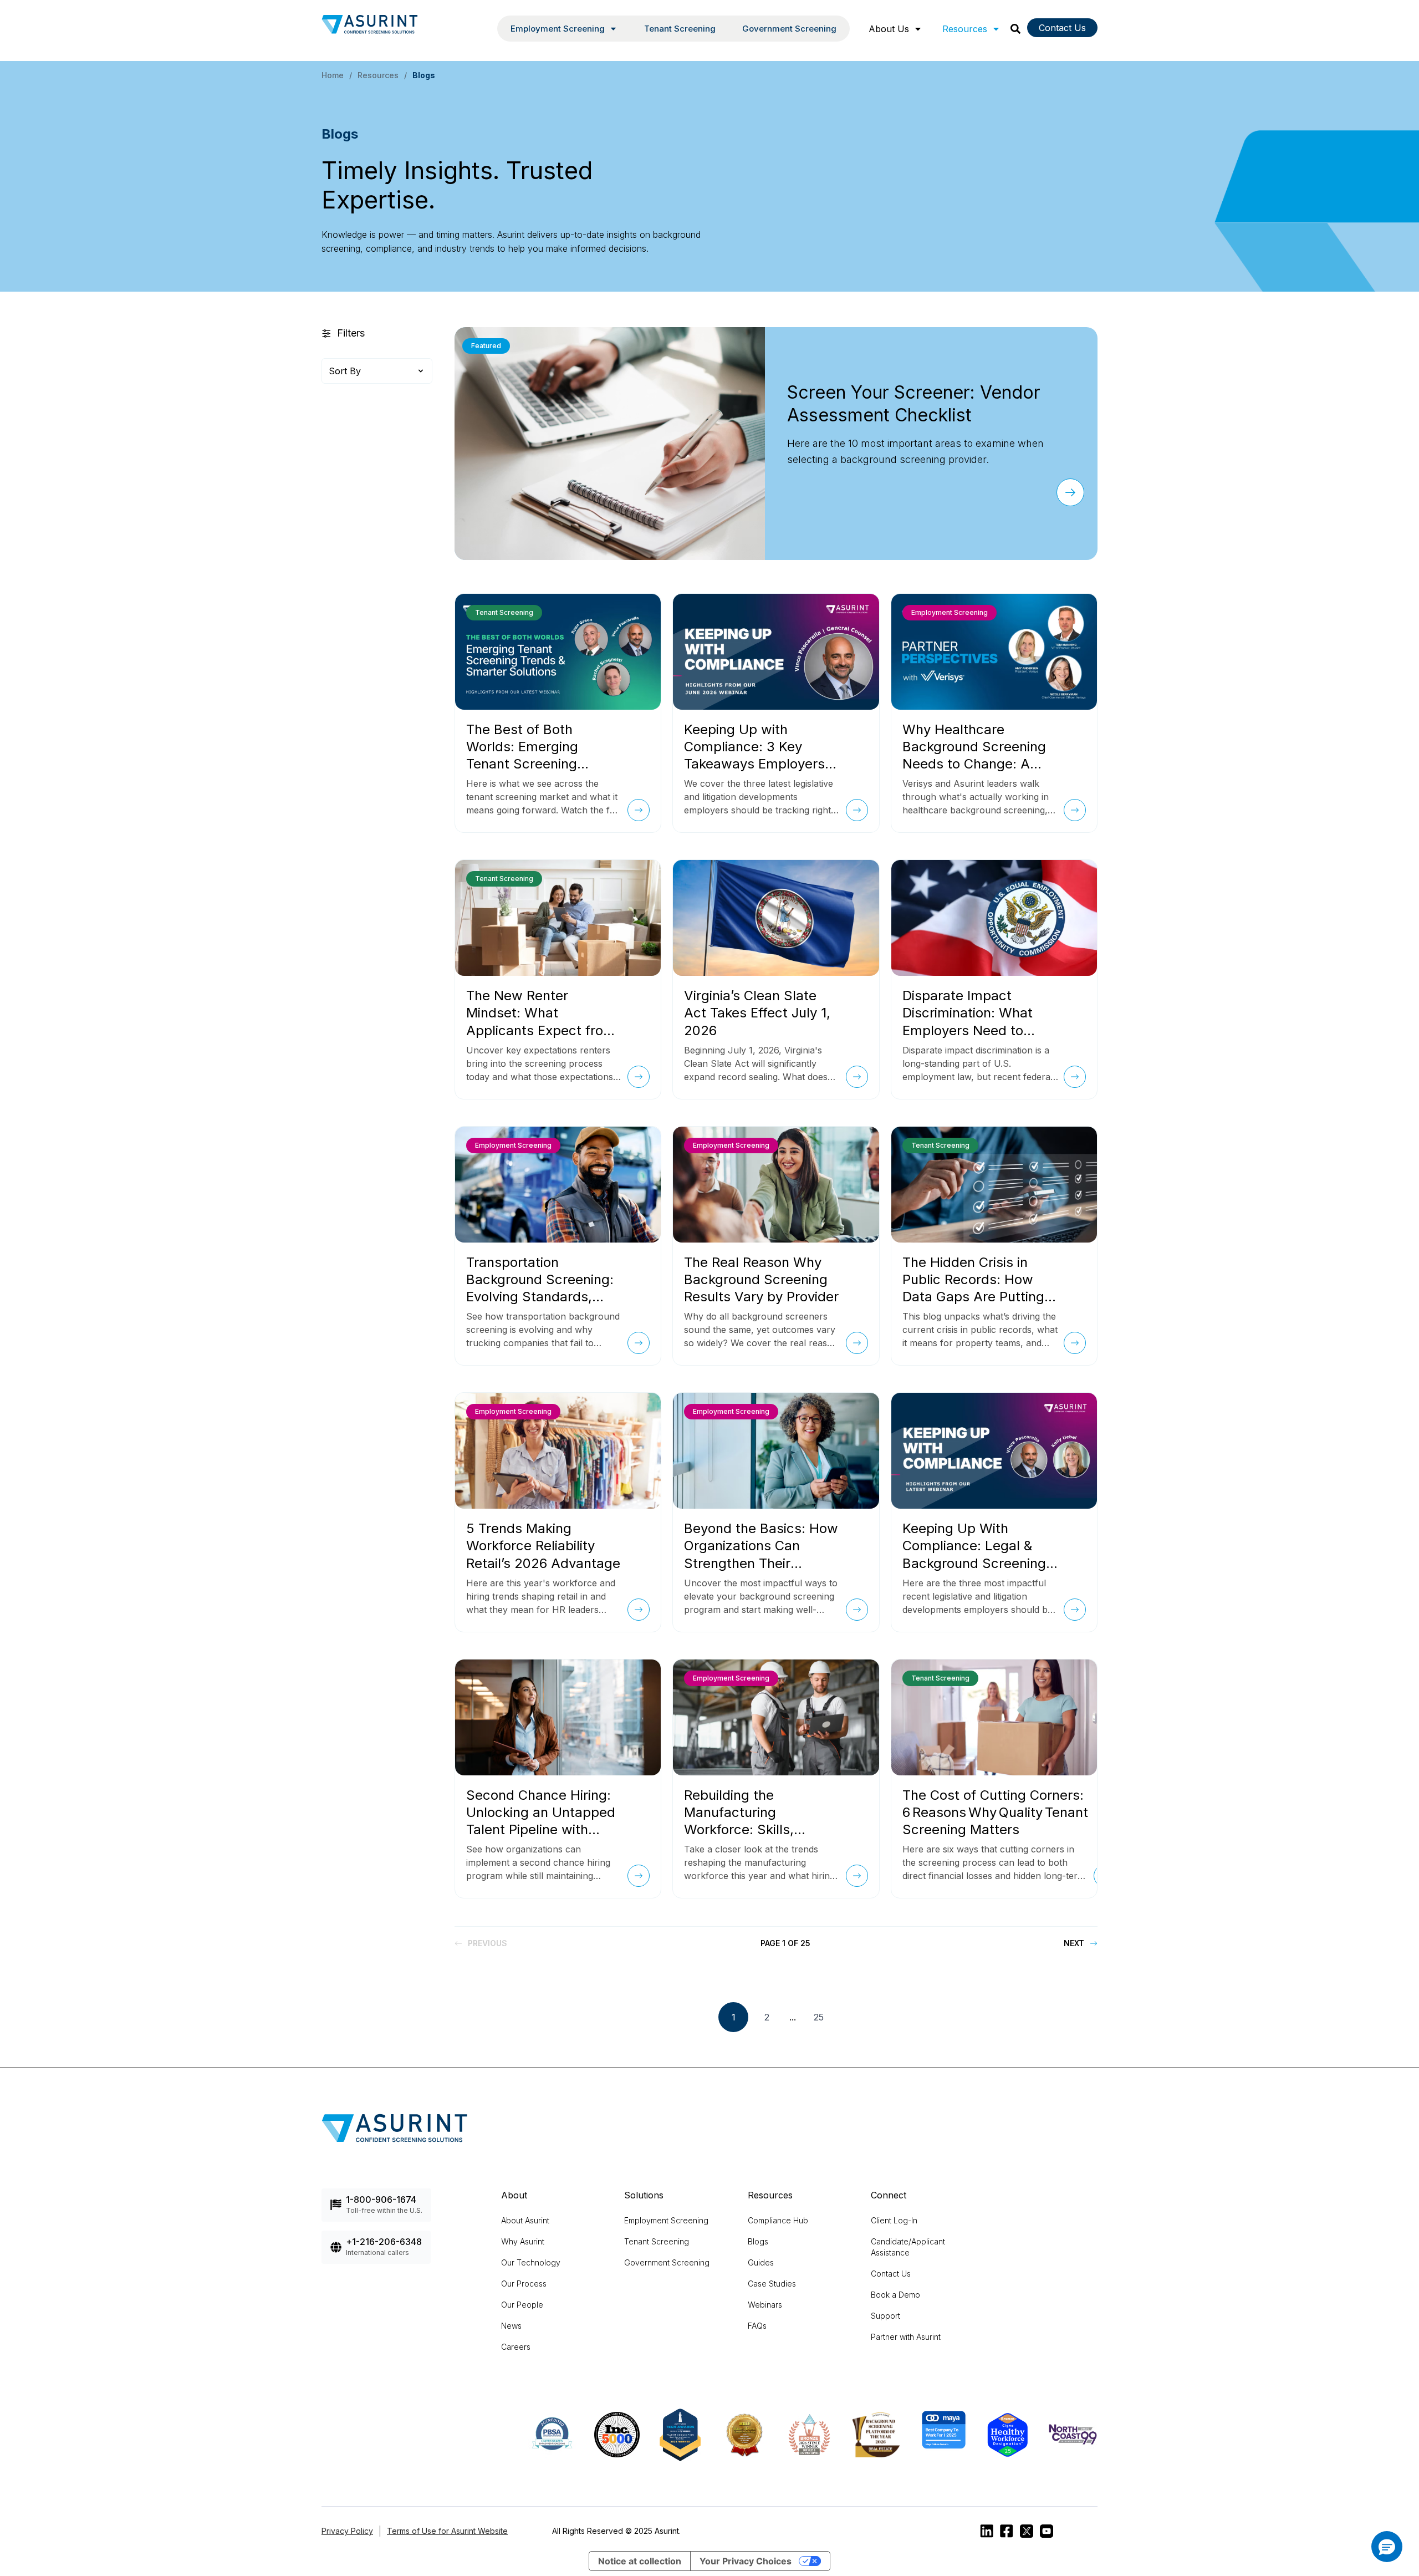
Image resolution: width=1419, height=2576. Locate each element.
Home (333, 75)
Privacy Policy (347, 2531)
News (511, 2326)
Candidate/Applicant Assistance (908, 2247)
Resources (965, 29)
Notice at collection (640, 2561)
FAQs (757, 2326)
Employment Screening (666, 2220)
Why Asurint (523, 2241)
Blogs (758, 2241)
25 (819, 2017)
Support (885, 2316)
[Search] (1015, 29)
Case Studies (772, 2284)
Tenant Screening (680, 29)
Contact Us (1062, 28)
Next (1074, 1943)
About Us (889, 29)
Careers (516, 2347)
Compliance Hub (778, 2220)
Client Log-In (894, 2220)
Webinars (765, 2305)
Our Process (524, 2284)
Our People (522, 2305)
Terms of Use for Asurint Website (447, 2531)
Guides (761, 2262)
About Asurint (525, 2220)
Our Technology (531, 2262)
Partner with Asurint (906, 2337)
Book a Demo (895, 2295)
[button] (1387, 2547)
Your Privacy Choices (746, 2561)
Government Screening (789, 29)
